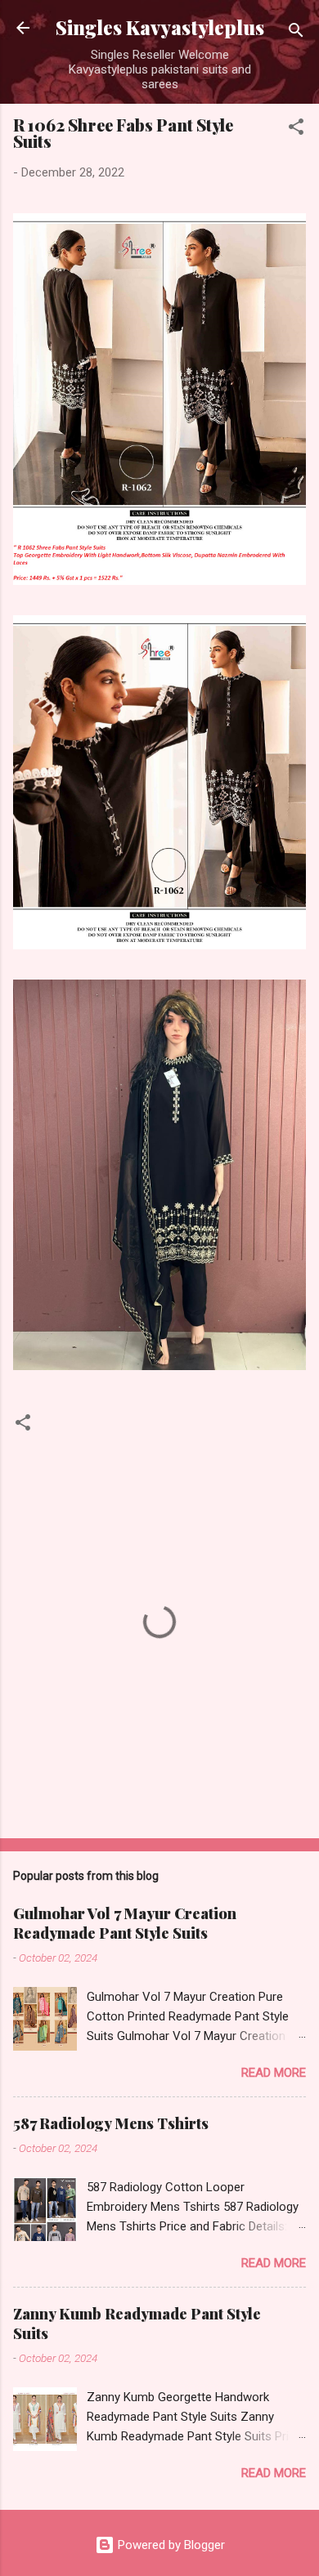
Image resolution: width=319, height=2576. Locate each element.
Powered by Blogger (170, 2545)
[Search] (296, 33)
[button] (296, 129)
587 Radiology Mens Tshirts (111, 2123)
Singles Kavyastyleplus (160, 27)
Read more (274, 2073)
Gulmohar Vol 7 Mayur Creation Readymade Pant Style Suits (125, 1923)
